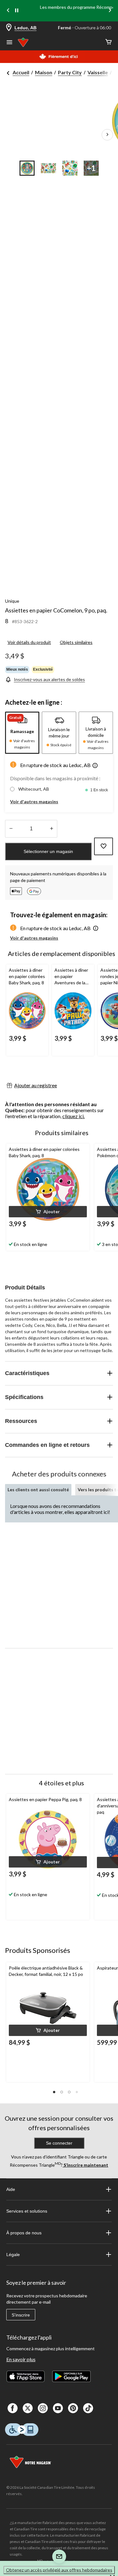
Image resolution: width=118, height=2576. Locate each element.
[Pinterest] (73, 2408)
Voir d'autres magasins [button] (34, 802)
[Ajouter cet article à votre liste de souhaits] (104, 846)
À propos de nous (24, 2233)
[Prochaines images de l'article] (107, 135)
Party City (70, 72)
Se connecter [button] (59, 2143)
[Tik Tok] (88, 2408)
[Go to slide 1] (27, 168)
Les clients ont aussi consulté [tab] (38, 1490)
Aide (11, 2189)
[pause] (17, 11)
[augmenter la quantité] (11, 829)
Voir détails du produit (29, 642)
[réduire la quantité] (51, 829)
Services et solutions (27, 2211)
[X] (28, 2408)
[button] (95, 766)
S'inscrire (21, 2315)
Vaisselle (98, 72)
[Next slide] (110, 11)
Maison (44, 72)
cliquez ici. (73, 1116)
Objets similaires (76, 642)
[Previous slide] (8, 11)
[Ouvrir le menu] (9, 43)
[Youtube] (58, 2408)
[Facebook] (13, 2408)
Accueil (21, 72)
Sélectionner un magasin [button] (48, 851)
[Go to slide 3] (70, 168)
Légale (13, 2255)
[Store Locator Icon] (9, 28)
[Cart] (109, 42)
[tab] (22, 733)
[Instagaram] (43, 2408)
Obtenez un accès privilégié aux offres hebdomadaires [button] (59, 2570)
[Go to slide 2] (48, 168)
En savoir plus (21, 2359)
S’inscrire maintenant (85, 2165)
